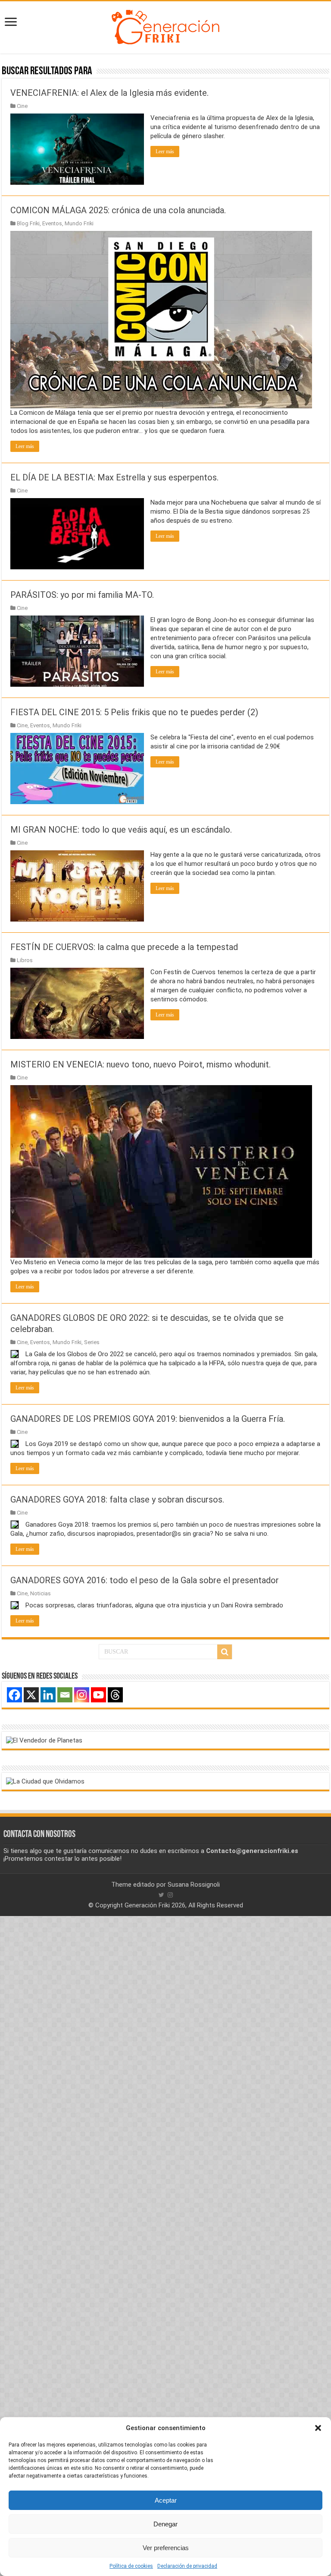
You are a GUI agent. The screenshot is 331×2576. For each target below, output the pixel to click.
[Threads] (115, 1695)
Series (92, 1342)
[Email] (65, 1695)
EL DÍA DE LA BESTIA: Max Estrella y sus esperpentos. (114, 477)
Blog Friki (28, 223)
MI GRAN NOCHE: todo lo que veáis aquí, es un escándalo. (121, 830)
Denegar (165, 2524)
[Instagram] (82, 1695)
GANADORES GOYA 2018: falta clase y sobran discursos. (117, 1500)
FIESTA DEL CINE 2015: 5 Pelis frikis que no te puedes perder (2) (134, 712)
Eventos (52, 223)
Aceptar (166, 2500)
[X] (31, 1695)
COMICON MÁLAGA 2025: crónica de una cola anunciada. (118, 210)
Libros (25, 960)
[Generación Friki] (165, 26)
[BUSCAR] (225, 1652)
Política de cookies (131, 2566)
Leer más (165, 152)
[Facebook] (14, 1695)
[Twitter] (161, 1895)
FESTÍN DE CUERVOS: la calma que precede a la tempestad (124, 947)
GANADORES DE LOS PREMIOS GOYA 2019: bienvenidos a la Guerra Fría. (148, 1419)
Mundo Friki (79, 223)
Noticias (41, 1593)
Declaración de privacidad (187, 2566)
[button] (318, 2428)
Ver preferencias (166, 2548)
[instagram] (170, 1895)
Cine (22, 106)
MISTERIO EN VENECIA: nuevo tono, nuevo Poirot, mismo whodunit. (141, 1064)
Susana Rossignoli (194, 1885)
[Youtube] (98, 1695)
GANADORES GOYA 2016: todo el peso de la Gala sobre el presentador (145, 1580)
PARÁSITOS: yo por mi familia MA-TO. (82, 595)
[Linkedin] (48, 1695)
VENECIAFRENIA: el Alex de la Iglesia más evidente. (109, 93)
